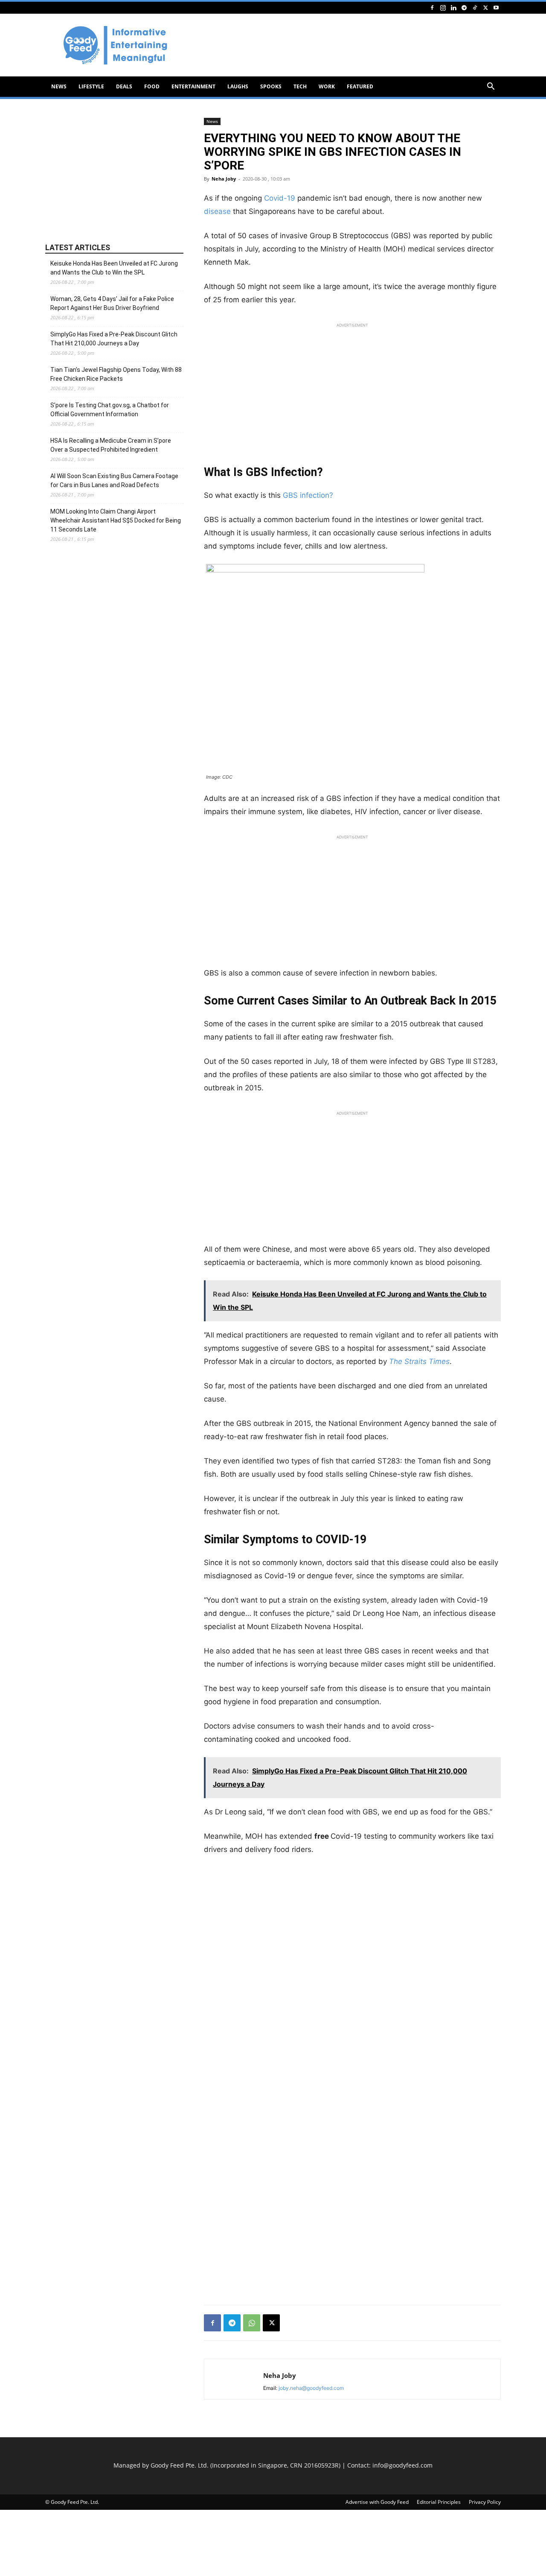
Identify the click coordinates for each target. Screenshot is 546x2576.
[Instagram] (443, 7)
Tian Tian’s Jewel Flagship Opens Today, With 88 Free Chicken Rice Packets (116, 374)
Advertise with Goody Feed (377, 2502)
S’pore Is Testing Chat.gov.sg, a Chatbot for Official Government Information (110, 410)
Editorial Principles (439, 2502)
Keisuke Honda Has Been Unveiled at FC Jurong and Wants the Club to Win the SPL (114, 268)
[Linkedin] (453, 7)
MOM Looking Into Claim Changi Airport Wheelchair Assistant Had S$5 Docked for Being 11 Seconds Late (116, 520)
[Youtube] (496, 7)
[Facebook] (432, 7)
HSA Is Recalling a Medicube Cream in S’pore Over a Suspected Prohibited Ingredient (111, 445)
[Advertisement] (346, 45)
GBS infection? (308, 495)
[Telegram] (464, 7)
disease (217, 211)
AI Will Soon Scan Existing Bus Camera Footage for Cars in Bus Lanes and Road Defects (114, 480)
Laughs (238, 86)
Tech (300, 86)
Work (327, 86)
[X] (485, 7)
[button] (491, 87)
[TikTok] (475, 7)
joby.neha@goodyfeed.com (311, 2388)
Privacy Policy (485, 2502)
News (59, 86)
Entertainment (193, 86)
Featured (360, 86)
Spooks (271, 86)
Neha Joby (224, 179)
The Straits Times (419, 1361)
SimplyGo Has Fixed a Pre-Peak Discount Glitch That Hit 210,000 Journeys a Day (114, 339)
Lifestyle (91, 86)
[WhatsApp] (252, 2323)
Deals (124, 86)
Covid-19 (279, 198)
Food (152, 86)
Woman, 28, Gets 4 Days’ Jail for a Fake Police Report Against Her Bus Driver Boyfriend (112, 303)
